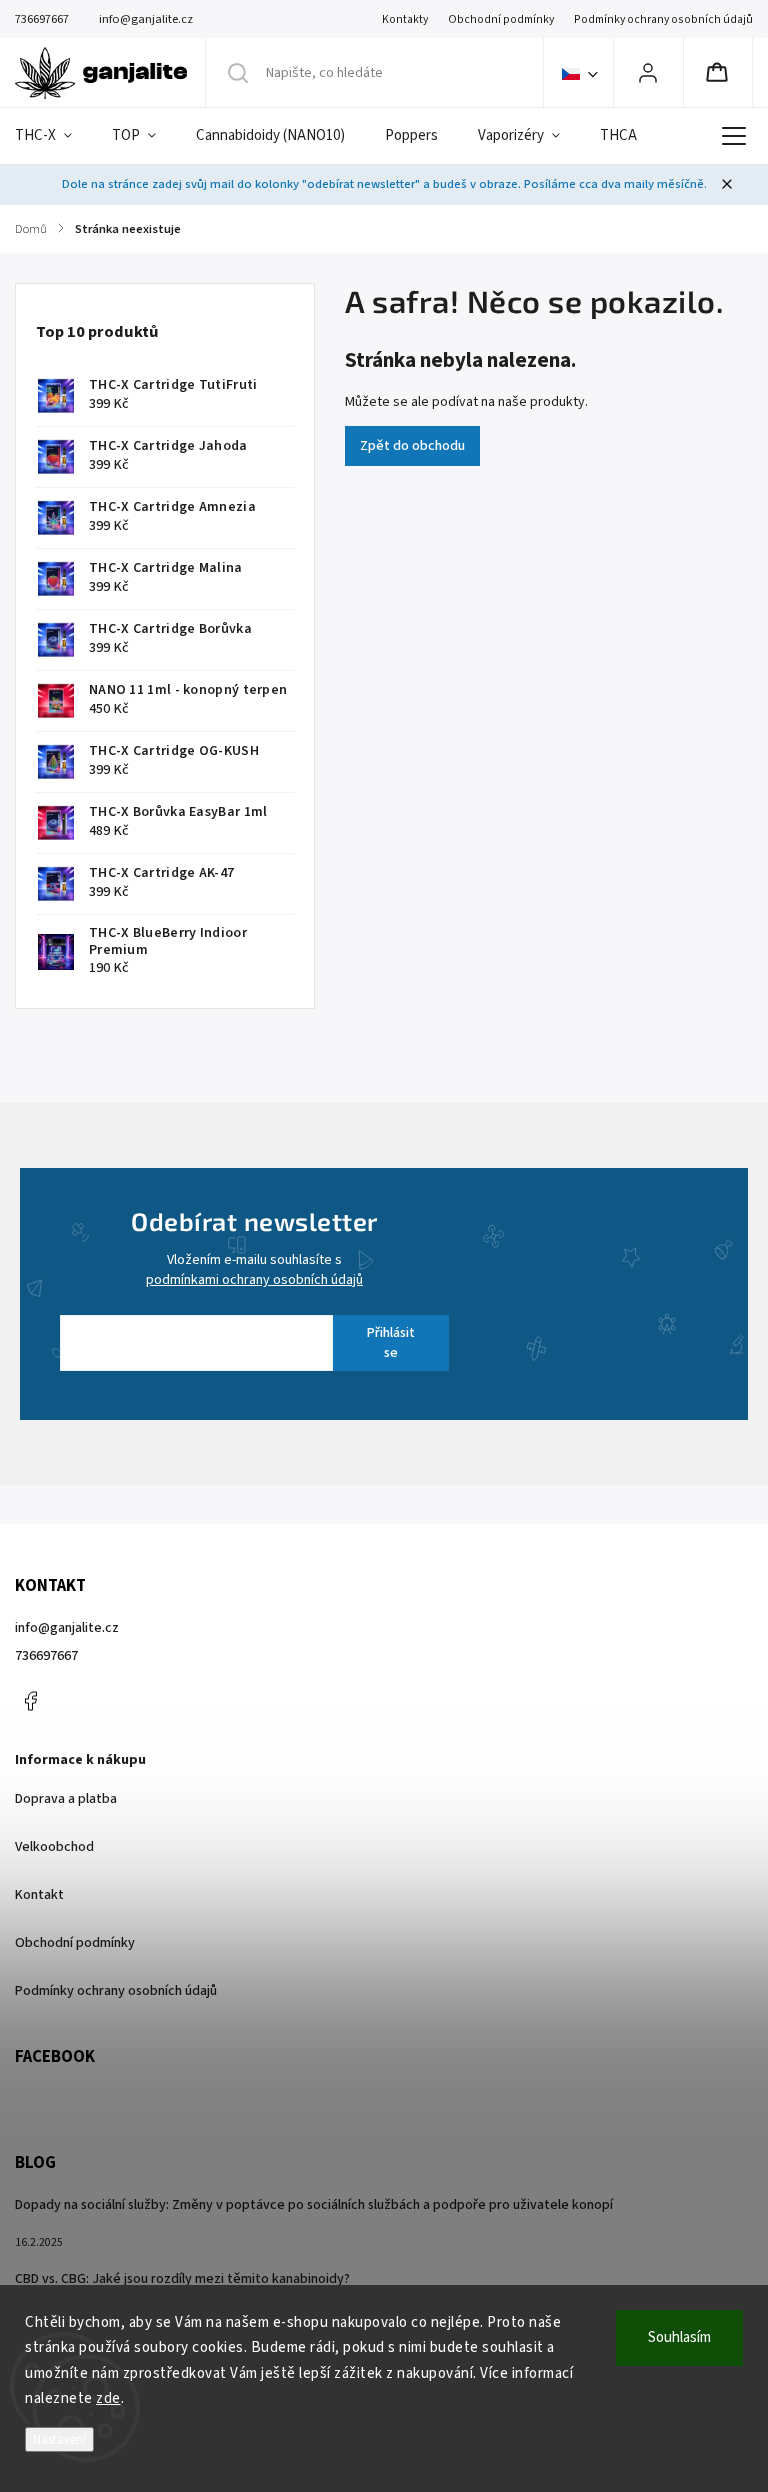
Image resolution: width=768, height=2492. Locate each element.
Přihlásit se (391, 1343)
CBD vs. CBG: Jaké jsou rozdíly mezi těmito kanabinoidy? (182, 2279)
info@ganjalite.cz (67, 1628)
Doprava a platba (66, 1799)
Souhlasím (679, 2337)
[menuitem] (53, 136)
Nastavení (59, 2439)
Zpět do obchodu (412, 446)
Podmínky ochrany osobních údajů (663, 19)
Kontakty (405, 19)
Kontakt (39, 1895)
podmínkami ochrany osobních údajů (254, 1280)
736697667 (46, 1656)
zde (108, 2398)
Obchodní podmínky (501, 19)
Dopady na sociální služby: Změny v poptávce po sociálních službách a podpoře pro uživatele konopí (314, 2205)
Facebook (30, 1701)
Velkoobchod (54, 1847)
